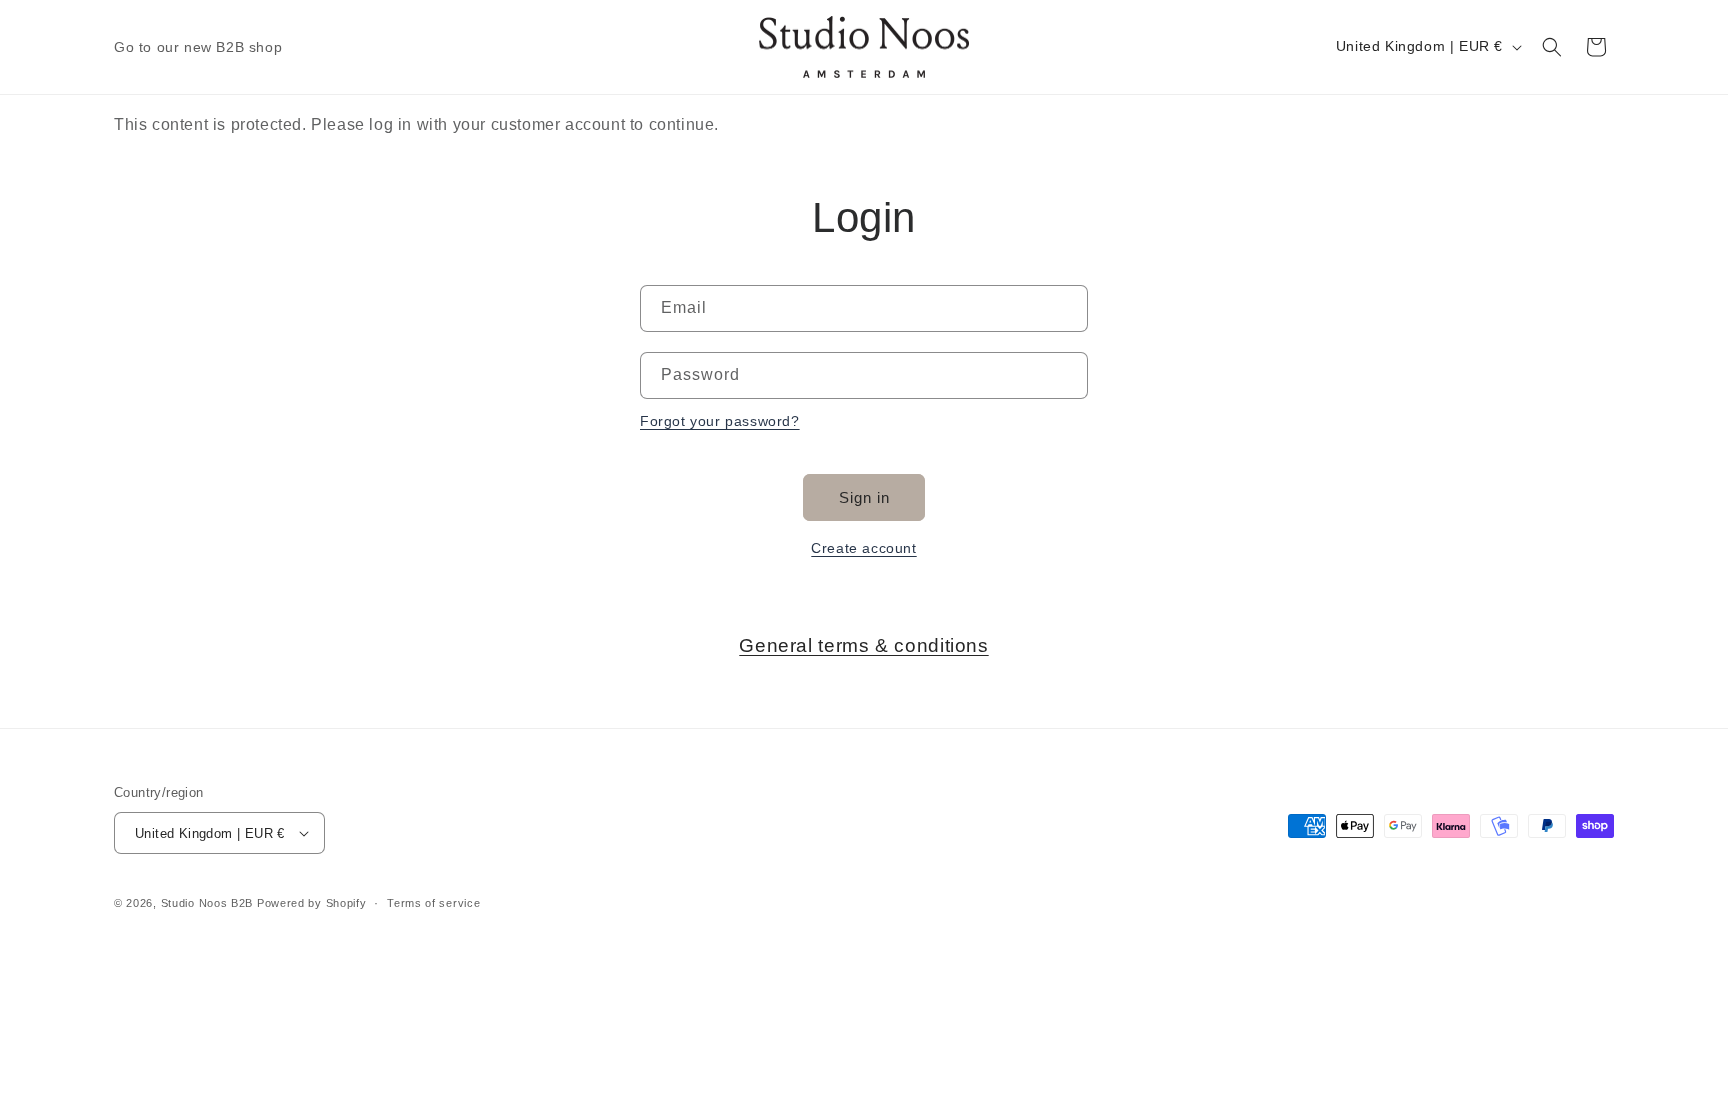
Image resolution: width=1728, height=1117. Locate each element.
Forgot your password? (720, 421)
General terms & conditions (863, 645)
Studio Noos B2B (207, 903)
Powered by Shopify (312, 903)
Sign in (864, 497)
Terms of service (433, 903)
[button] (1552, 47)
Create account (863, 548)
